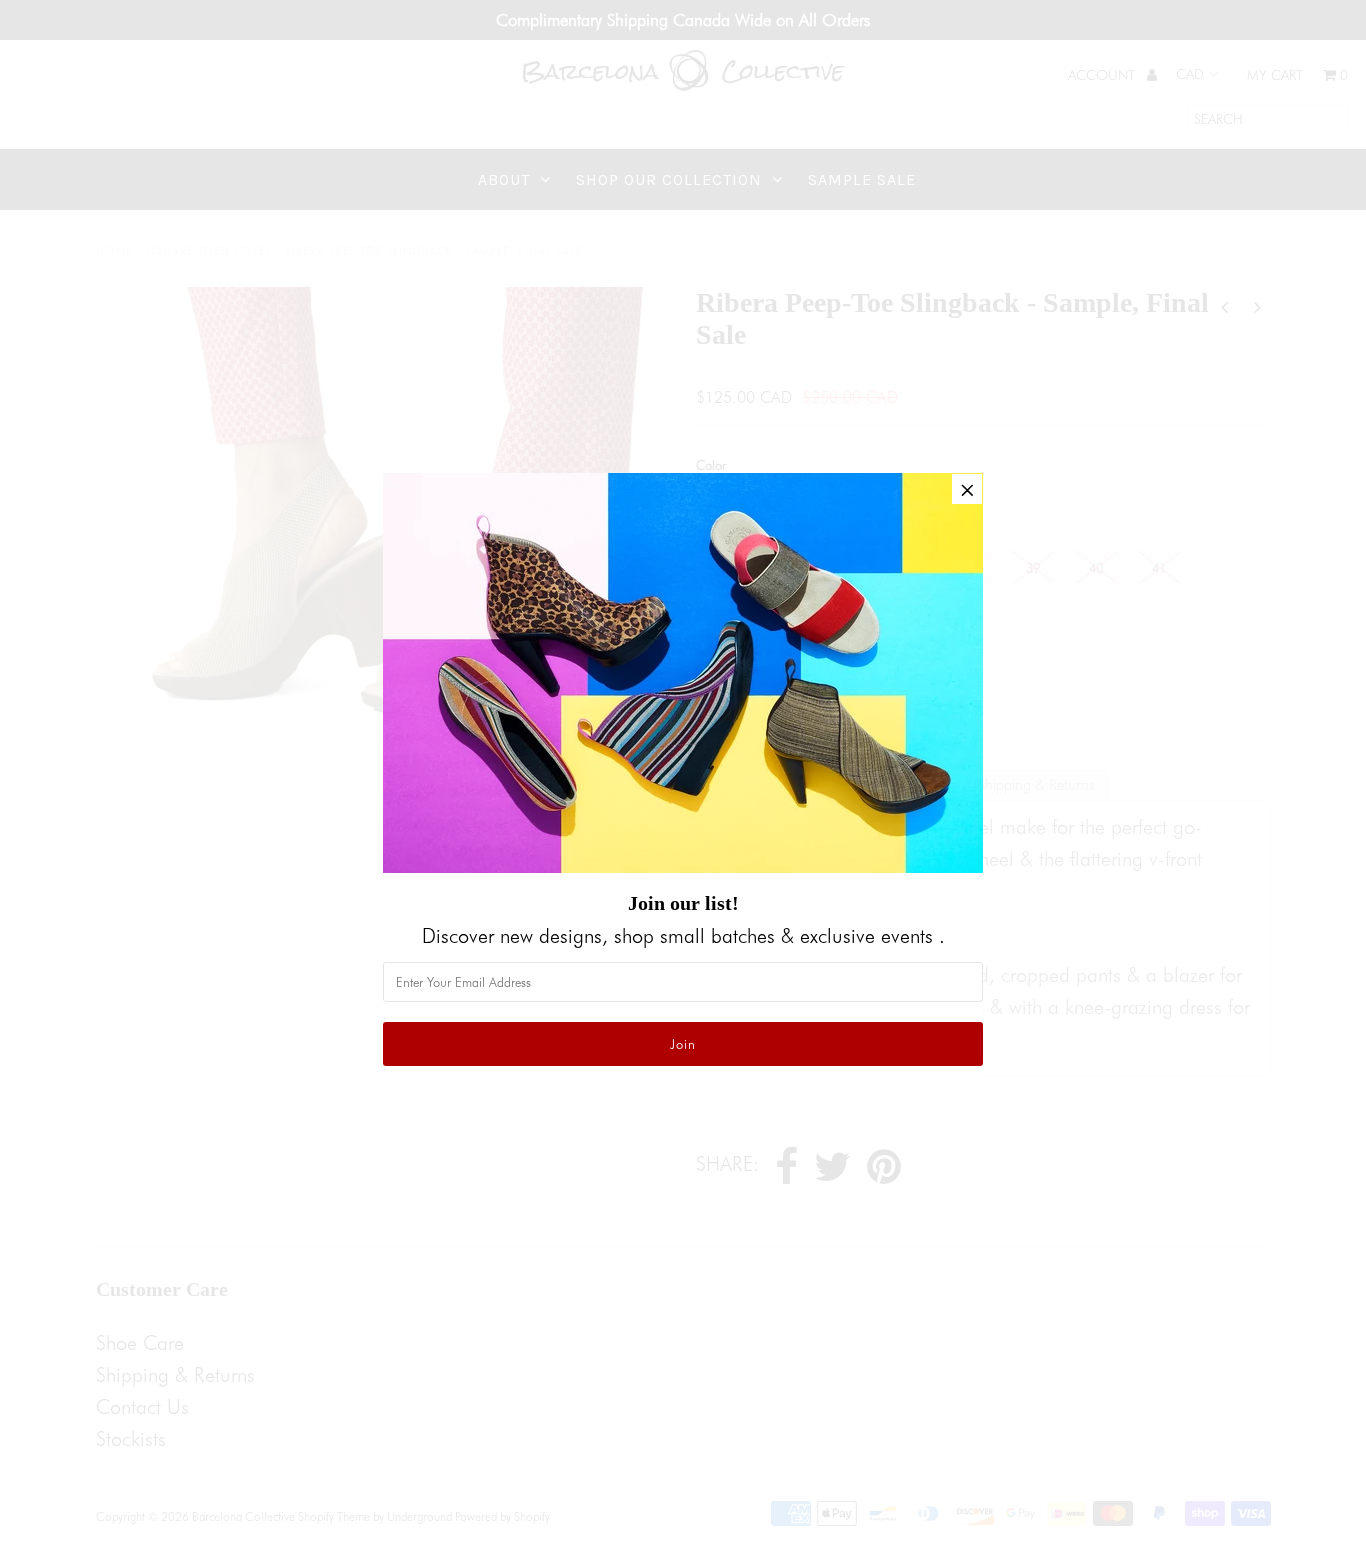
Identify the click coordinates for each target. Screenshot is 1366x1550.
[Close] (967, 489)
